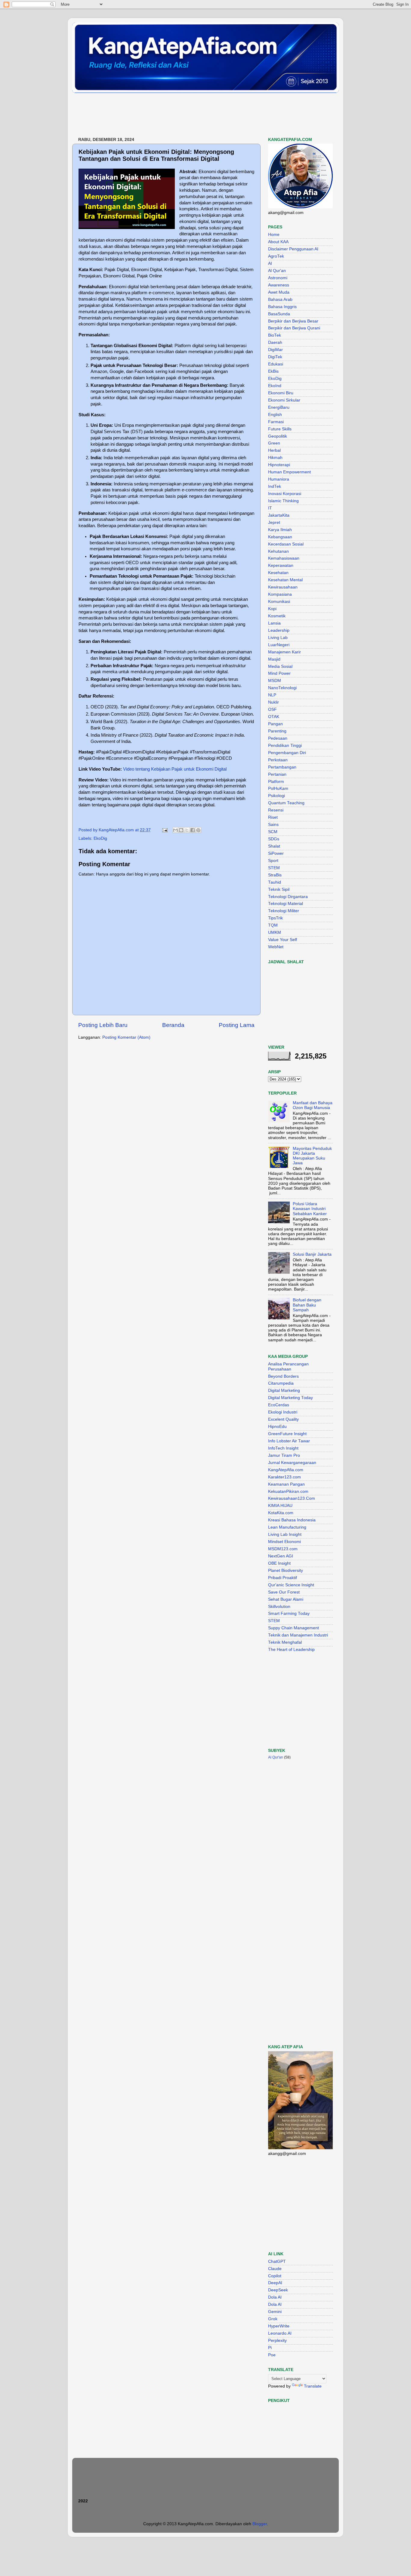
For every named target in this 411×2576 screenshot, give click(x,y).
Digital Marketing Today (290, 1398)
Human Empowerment (289, 472)
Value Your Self (283, 940)
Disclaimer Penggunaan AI (293, 249)
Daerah (275, 342)
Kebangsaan (280, 537)
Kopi (272, 609)
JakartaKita (279, 515)
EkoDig (100, 838)
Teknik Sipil (279, 889)
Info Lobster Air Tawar (289, 1441)
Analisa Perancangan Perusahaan (288, 1366)
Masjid (274, 659)
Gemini (275, 2312)
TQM (273, 925)
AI (270, 263)
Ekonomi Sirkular (284, 400)
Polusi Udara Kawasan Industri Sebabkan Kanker (310, 1209)
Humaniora (279, 479)
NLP (272, 695)
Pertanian (277, 774)
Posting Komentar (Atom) (126, 1037)
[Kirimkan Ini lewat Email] (175, 830)
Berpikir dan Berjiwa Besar (293, 321)
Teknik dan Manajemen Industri (298, 1635)
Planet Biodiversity (286, 1571)
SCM (273, 832)
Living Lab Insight (285, 1534)
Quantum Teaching (286, 803)
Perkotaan (278, 760)
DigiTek (275, 357)
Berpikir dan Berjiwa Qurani (294, 328)
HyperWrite (279, 2326)
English (275, 415)
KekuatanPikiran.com (288, 1491)
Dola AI (275, 2297)
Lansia (274, 623)
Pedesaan (278, 738)
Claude (275, 2269)
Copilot (275, 2276)
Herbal (274, 450)
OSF (272, 709)
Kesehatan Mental (285, 580)
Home (274, 235)
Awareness (279, 285)
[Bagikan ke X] (187, 830)
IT (270, 508)
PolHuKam (278, 788)
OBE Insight (279, 1563)
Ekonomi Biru (281, 393)
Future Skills (280, 429)
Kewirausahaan (283, 587)
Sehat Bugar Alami (286, 1599)
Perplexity (277, 2341)
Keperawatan (281, 565)
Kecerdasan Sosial (286, 544)
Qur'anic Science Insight (291, 1585)
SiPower (276, 853)
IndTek (275, 486)
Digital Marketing (284, 1390)
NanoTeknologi (282, 688)
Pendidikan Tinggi (285, 746)
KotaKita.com (281, 1513)
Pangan (275, 724)
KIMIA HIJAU (280, 1506)
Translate (313, 2386)
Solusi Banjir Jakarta (312, 1254)
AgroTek (276, 256)
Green (274, 443)
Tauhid (275, 882)
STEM (274, 868)
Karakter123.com (284, 1477)
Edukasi (276, 364)
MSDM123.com (283, 1549)
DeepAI (275, 2283)
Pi (270, 2348)
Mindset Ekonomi (284, 1542)
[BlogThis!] (181, 830)
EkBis (273, 371)
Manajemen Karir (284, 652)
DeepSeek (278, 2290)
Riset (273, 817)
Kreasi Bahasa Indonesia (292, 1520)
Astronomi (278, 278)
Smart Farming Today (289, 1613)
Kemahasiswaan (284, 558)
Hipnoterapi (279, 465)
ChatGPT (277, 2261)
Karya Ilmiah (280, 530)
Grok (273, 2319)
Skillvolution (279, 1607)
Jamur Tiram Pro (284, 1455)
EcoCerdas (279, 1405)
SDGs (274, 839)
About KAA (278, 242)
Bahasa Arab (280, 299)
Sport (273, 861)
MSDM (275, 681)
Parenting (277, 731)
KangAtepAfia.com (286, 1470)
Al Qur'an (277, 271)
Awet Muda (279, 292)
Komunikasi (279, 602)
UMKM (275, 932)
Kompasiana (280, 594)
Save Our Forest (284, 1592)
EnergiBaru (279, 407)
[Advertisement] (182, 115)
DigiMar (275, 350)
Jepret (274, 523)
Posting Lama (237, 1025)
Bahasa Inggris (282, 307)
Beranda (173, 1025)
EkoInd (275, 386)
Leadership (279, 630)
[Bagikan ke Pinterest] (198, 830)
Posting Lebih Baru (103, 1025)
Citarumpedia (281, 1383)
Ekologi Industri (283, 1412)
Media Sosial (280, 666)
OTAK (274, 717)
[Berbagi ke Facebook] (193, 830)
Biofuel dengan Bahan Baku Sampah (307, 1305)
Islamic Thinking (283, 501)
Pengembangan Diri (287, 753)
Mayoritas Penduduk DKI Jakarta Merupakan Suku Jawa (312, 1156)
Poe (272, 2355)
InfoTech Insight (283, 1448)
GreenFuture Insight (287, 1434)
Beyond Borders (283, 1376)
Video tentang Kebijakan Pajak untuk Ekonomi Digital (175, 769)
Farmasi (276, 422)
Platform (276, 782)
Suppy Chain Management (294, 1628)
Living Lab (278, 638)
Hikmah (275, 458)
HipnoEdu (277, 1427)
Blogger (260, 2524)
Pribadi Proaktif (283, 1578)
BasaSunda (279, 314)
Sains (273, 825)
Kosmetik (277, 616)
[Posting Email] (164, 830)
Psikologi (277, 796)
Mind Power (279, 673)
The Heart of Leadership (291, 1650)
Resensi (276, 810)
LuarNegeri (279, 645)
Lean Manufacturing (287, 1527)
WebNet (276, 947)
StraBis (275, 875)
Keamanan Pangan (286, 1484)
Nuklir (273, 702)
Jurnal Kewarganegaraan (292, 1463)
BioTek (275, 335)
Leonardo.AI (280, 2333)
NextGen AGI (281, 1556)
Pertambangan (282, 767)
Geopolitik (278, 436)
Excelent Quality (283, 1419)
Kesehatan (278, 573)
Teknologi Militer (284, 911)
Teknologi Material (286, 904)
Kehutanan (278, 551)
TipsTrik (275, 918)
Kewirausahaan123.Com (292, 1498)
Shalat (274, 846)
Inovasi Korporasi (285, 494)
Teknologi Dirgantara (288, 897)
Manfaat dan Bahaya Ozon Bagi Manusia (313, 1105)
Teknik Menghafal (285, 1642)
